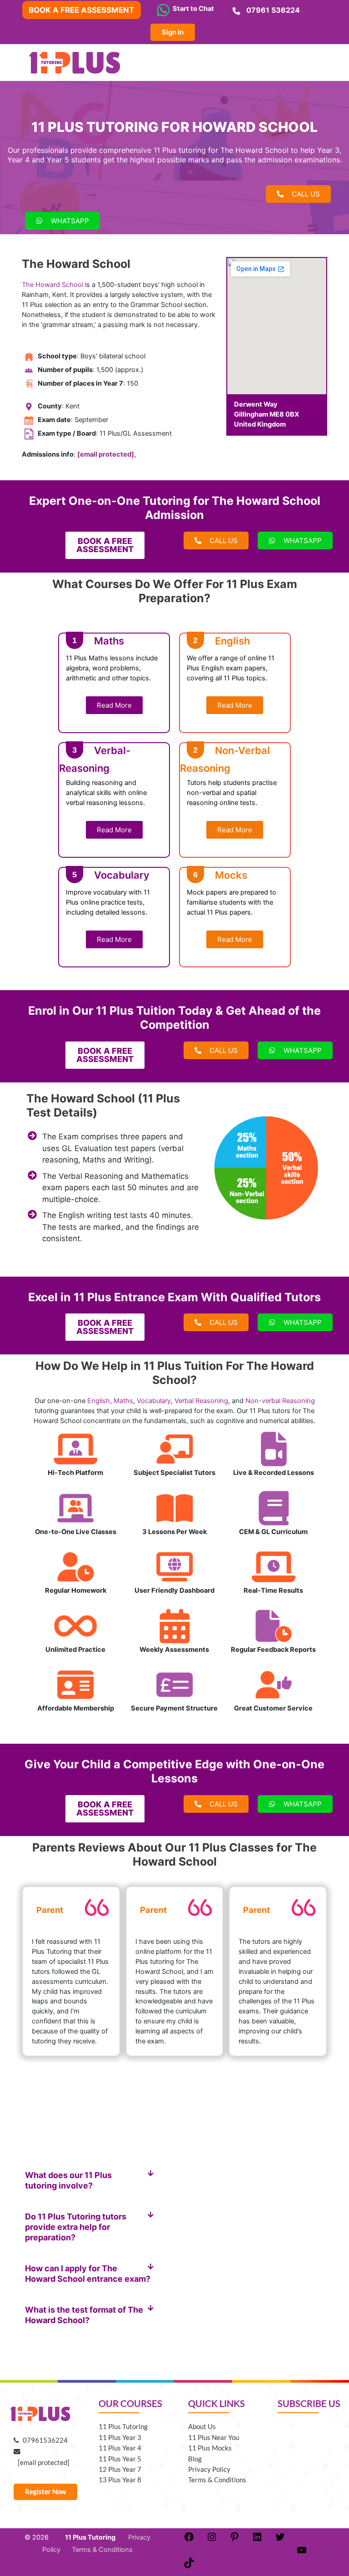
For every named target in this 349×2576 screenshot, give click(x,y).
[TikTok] (189, 2566)
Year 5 (58, 160)
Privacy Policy (209, 2469)
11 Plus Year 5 (120, 2459)
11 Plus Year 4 (120, 2448)
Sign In (173, 32)
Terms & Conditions (217, 2480)
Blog (195, 2459)
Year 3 (328, 150)
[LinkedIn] (257, 2540)
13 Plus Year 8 (120, 2480)
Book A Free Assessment (81, 10)
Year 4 (18, 160)
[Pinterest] (234, 2540)
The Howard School (52, 285)
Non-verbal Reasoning (280, 1401)
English (99, 1401)
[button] (90, 2180)
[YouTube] (302, 2553)
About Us (202, 2427)
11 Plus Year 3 (120, 2438)
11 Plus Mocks (210, 2448)
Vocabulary (154, 1401)
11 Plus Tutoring (123, 2427)
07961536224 (43, 2440)
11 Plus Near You (214, 2438)
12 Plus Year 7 (120, 2469)
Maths (123, 1401)
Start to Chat (192, 9)
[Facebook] (189, 2540)
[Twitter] (280, 2540)
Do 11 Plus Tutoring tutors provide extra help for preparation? (76, 2227)
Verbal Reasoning (201, 1401)
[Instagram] (212, 2540)
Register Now (45, 2492)
